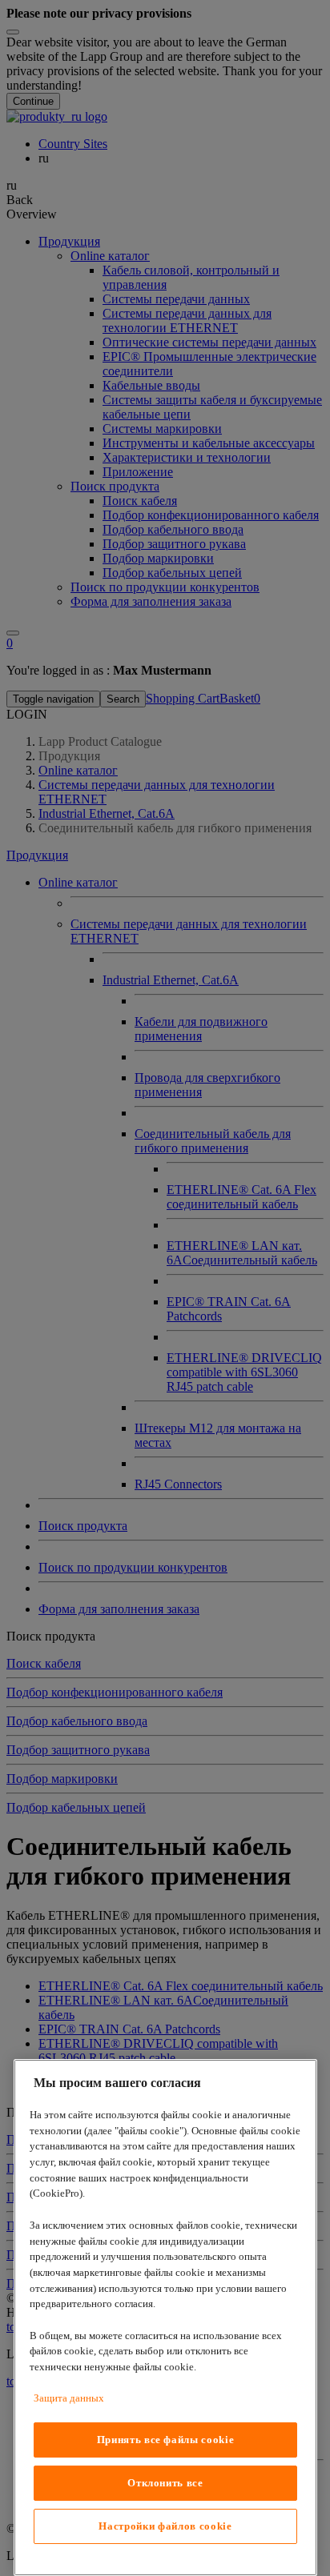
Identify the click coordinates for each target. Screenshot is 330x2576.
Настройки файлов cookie (165, 2526)
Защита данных (69, 2398)
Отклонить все (165, 2483)
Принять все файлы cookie (166, 2440)
